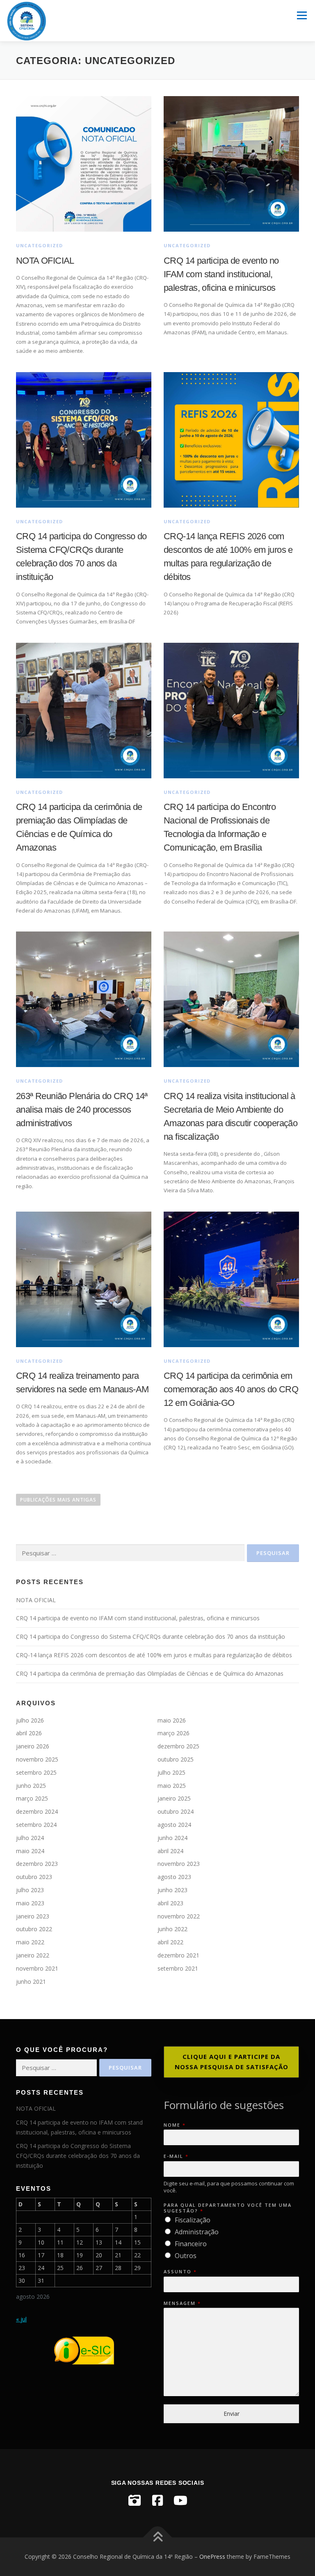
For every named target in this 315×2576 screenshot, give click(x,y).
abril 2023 (170, 1903)
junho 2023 (172, 1890)
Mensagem (182, 2303)
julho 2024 (30, 1838)
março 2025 (32, 1798)
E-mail (176, 2156)
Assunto (180, 2272)
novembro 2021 (37, 1968)
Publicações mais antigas (58, 1500)
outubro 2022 (34, 1929)
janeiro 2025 (174, 1798)
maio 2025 (172, 1786)
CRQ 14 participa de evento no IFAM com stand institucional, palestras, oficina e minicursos (221, 274)
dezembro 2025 (178, 1746)
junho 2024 (172, 1838)
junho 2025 (31, 1786)
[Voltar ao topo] (158, 2538)
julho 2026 (30, 1720)
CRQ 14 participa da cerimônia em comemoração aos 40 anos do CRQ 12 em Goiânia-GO (231, 1389)
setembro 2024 (36, 1825)
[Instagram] (135, 2500)
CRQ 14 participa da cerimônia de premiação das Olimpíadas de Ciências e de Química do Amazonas (150, 1673)
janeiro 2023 (33, 1916)
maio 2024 (30, 1851)
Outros (186, 2256)
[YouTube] (180, 2500)
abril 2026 (29, 1733)
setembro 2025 (36, 1772)
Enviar (232, 2414)
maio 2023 (30, 1903)
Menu (302, 15)
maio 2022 (30, 1942)
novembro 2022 (179, 1916)
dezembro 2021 (178, 1955)
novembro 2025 (37, 1759)
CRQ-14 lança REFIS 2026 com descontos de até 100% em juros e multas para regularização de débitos (154, 1655)
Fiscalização (193, 2220)
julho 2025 (171, 1772)
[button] (231, 2062)
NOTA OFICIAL (45, 261)
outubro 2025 (176, 1759)
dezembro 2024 (37, 1811)
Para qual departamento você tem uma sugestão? (228, 2208)
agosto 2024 (174, 1825)
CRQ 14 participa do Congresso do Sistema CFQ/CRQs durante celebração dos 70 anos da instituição (151, 1636)
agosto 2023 (174, 1877)
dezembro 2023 (37, 1864)
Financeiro (191, 2244)
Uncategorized (40, 245)
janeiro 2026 (33, 1746)
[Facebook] (157, 2500)
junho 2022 (172, 1929)
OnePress (212, 2556)
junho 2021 (31, 1981)
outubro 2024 (176, 1811)
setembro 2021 (178, 1968)
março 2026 (173, 1733)
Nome (174, 2125)
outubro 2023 (34, 1877)
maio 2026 (172, 1720)
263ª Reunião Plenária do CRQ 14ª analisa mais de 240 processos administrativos (82, 1110)
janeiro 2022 (33, 1955)
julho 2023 (30, 1890)
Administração (197, 2232)
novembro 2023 (179, 1864)
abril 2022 (170, 1942)
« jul (21, 2319)
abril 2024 (170, 1851)
